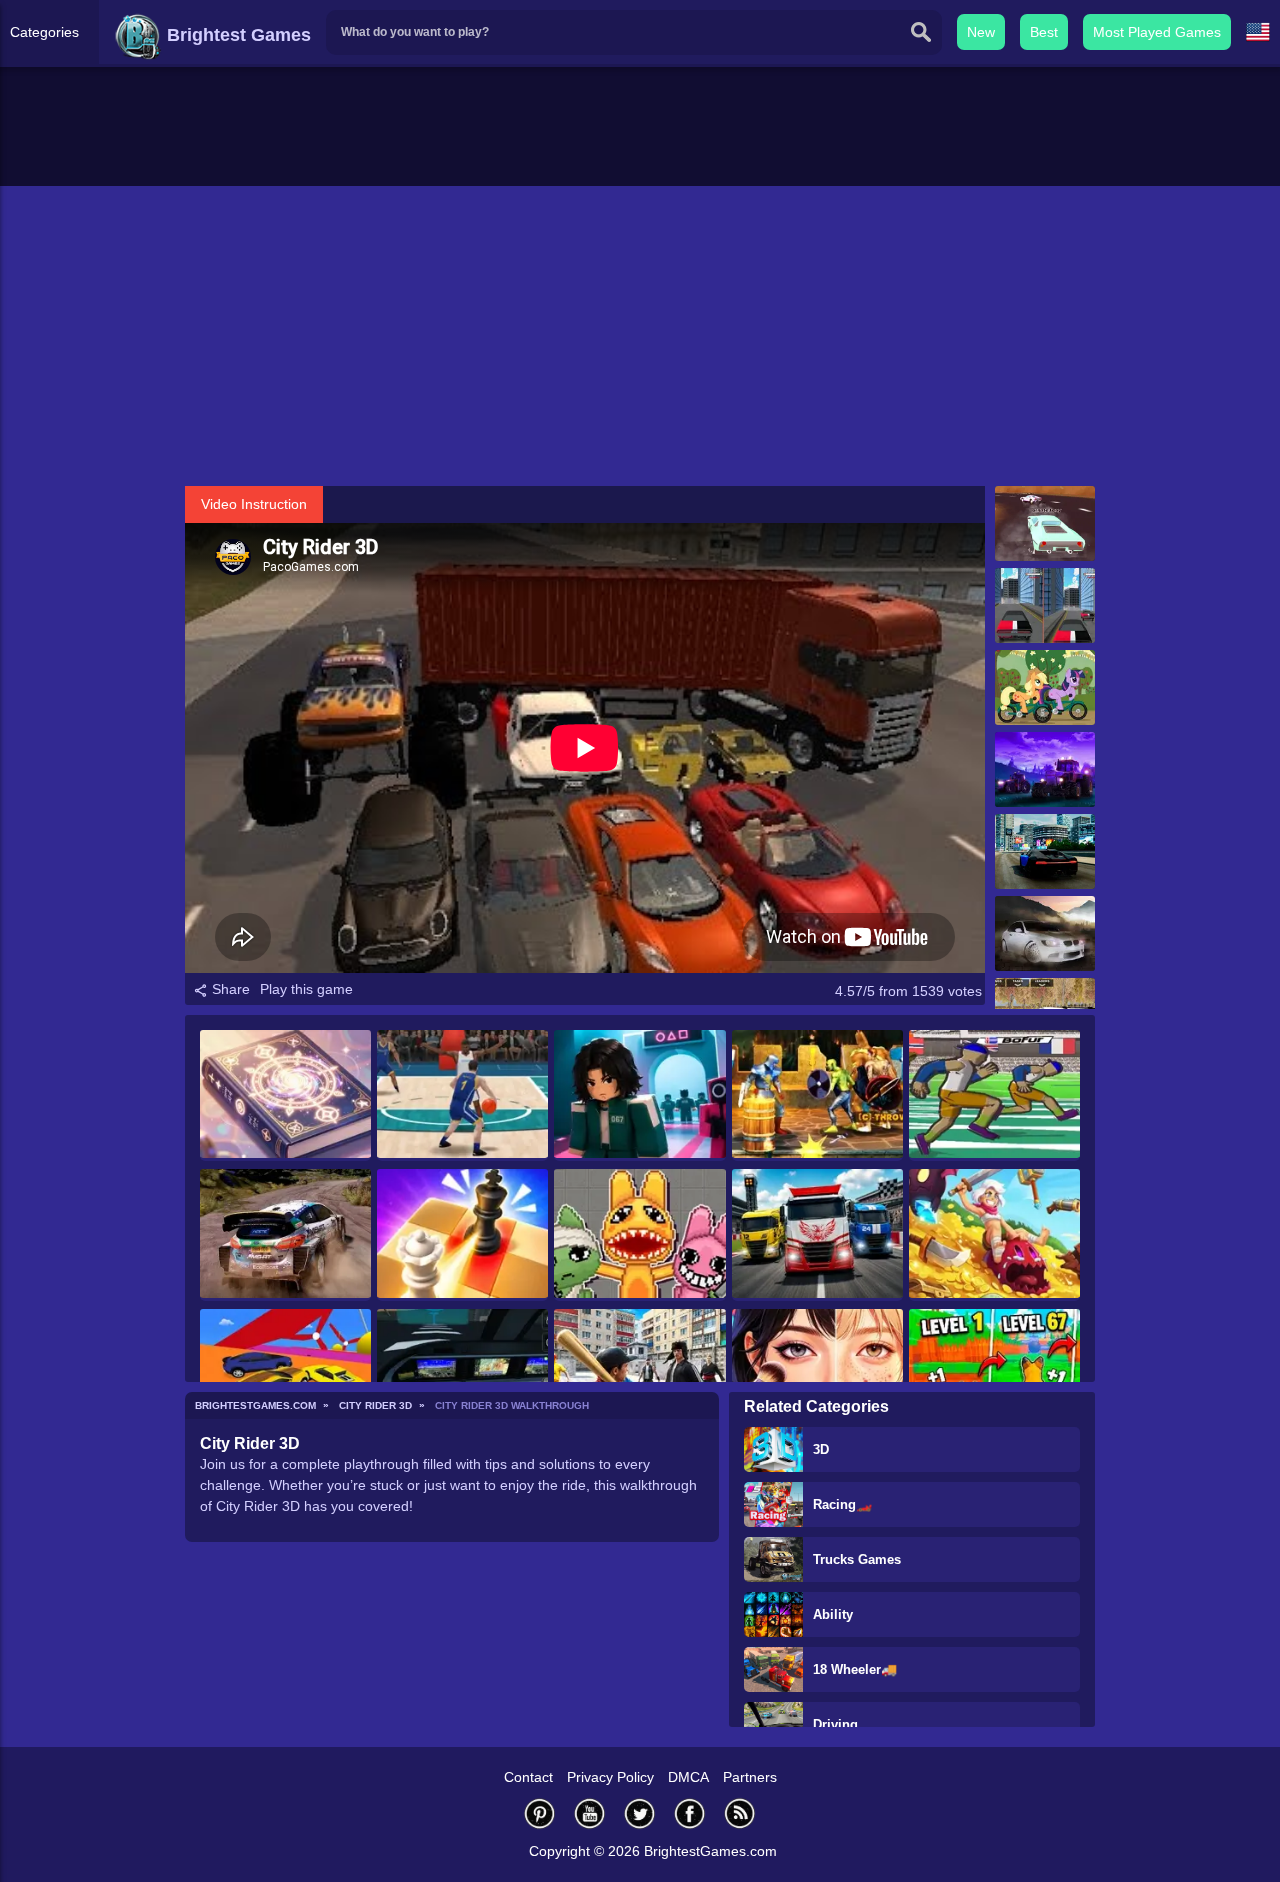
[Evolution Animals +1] (994, 1374)
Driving (835, 1724)
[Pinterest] (540, 1813)
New (981, 32)
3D (821, 1449)
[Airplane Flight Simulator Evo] (462, 1374)
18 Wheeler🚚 (855, 1669)
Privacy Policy (610, 1777)
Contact (528, 1777)
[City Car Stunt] (1045, 605)
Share (229, 989)
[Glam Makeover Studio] (817, 1374)
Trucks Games (857, 1559)
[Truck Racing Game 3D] (817, 1234)
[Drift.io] (1045, 523)
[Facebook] (690, 1813)
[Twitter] (640, 1813)
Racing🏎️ (842, 1504)
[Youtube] (590, 1813)
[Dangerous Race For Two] (285, 1374)
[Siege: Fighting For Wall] (817, 1095)
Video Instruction (254, 504)
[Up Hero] (994, 1234)
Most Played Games (1157, 32)
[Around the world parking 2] (1045, 933)
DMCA (688, 1777)
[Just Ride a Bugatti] (1045, 851)
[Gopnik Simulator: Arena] (639, 1374)
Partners (750, 1777)
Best (1044, 32)
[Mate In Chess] (462, 1234)
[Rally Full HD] (285, 1234)
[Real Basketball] (462, 1095)
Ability (833, 1614)
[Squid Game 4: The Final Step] (639, 1095)
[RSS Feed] (740, 1813)
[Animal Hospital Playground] (639, 1234)
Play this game (306, 989)
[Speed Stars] (994, 1095)
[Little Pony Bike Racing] (1045, 687)
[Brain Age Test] (285, 1095)
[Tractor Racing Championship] (1045, 769)
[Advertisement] (640, 336)
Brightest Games (236, 35)
